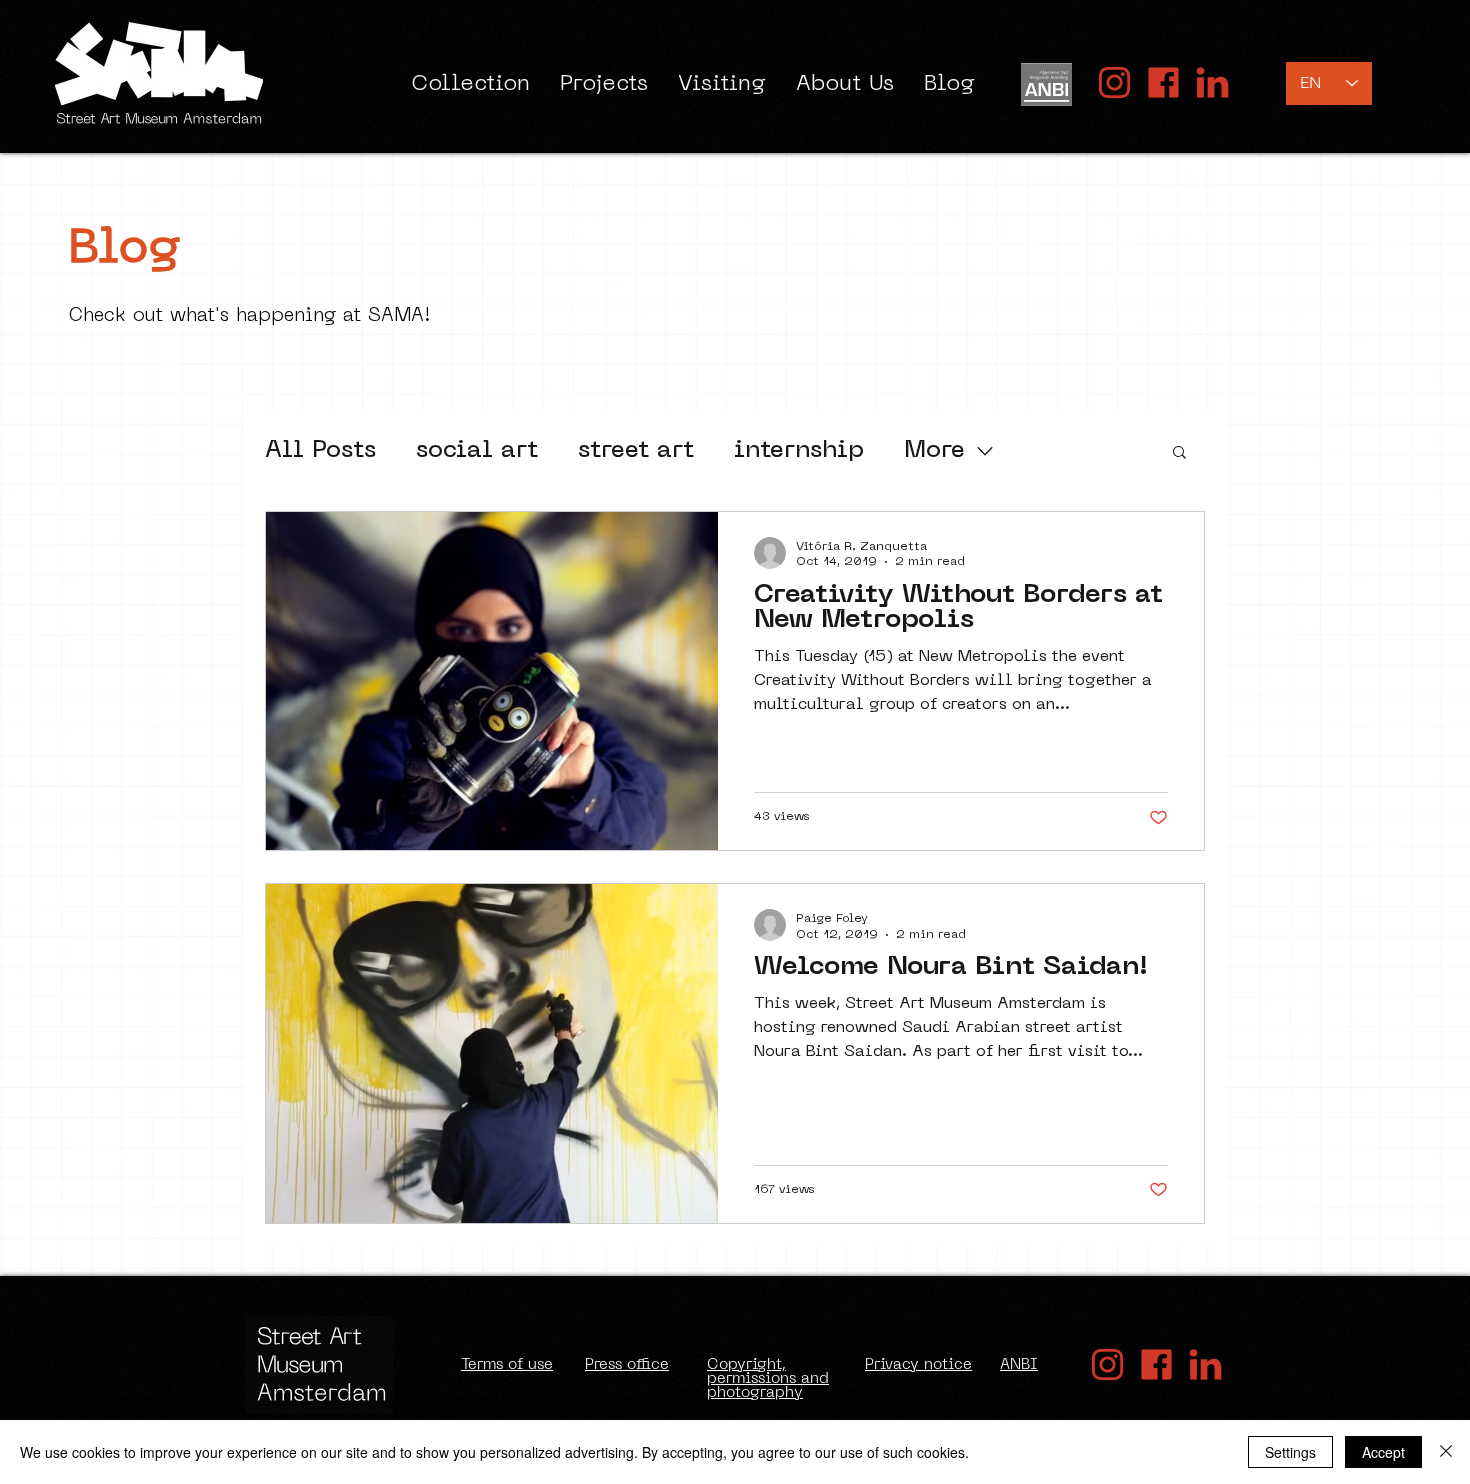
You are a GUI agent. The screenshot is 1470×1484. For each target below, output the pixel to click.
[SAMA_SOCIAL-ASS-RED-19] (1212, 82)
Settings (1290, 1452)
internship (799, 451)
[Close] (1446, 1452)
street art (636, 451)
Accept (1383, 1452)
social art (477, 451)
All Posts (320, 451)
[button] (1179, 453)
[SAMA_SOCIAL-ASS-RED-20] (1114, 82)
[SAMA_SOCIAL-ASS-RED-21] (1163, 82)
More (934, 451)
